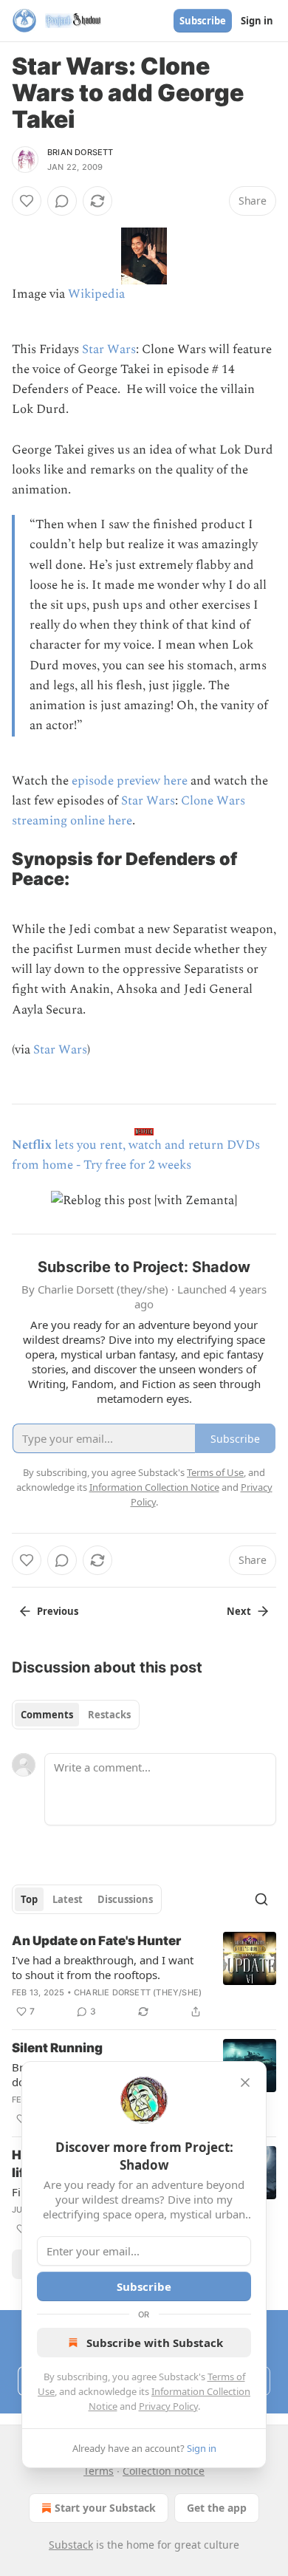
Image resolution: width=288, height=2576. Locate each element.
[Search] (261, 1899)
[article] (144, 1976)
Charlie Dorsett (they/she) (138, 1992)
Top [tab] (29, 1899)
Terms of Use (215, 1472)
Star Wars (109, 349)
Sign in (257, 21)
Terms (99, 2471)
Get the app (217, 2508)
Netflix (32, 1145)
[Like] (27, 201)
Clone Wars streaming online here (128, 811)
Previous (58, 1611)
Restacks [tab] (109, 1715)
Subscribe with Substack (155, 2343)
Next (239, 1611)
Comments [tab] (47, 1715)
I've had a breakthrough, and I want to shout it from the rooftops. (103, 1967)
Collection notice (164, 2471)
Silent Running (57, 2048)
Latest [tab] (68, 1899)
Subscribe (203, 21)
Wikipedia (96, 294)
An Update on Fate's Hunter (96, 1941)
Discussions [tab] (125, 1899)
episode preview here (130, 781)
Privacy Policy (168, 2406)
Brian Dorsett (80, 152)
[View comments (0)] (62, 201)
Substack (71, 2545)
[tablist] (76, 1715)
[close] (245, 2083)
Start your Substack (105, 2508)
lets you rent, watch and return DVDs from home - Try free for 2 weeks (136, 1155)
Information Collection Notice (154, 1487)
